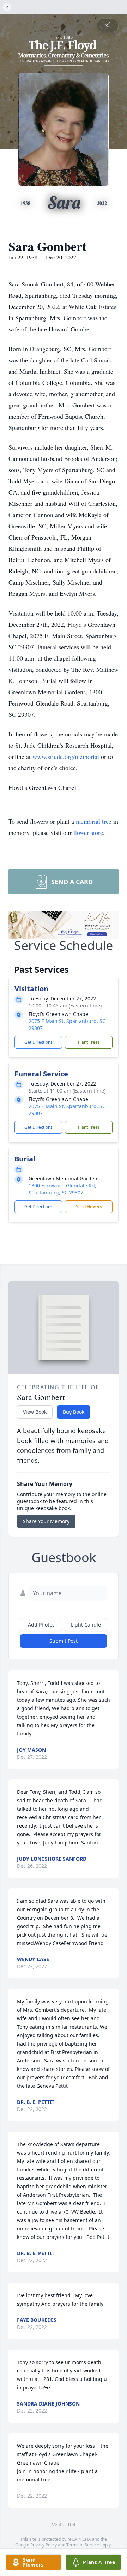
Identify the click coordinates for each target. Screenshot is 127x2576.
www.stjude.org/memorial (67, 756)
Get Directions (38, 1042)
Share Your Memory (46, 1521)
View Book (35, 1412)
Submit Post (64, 1641)
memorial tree (94, 821)
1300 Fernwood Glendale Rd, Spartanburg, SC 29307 (62, 1189)
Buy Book (74, 1412)
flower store (88, 832)
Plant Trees (89, 1042)
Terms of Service (83, 2545)
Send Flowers (89, 1207)
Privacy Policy (44, 2545)
